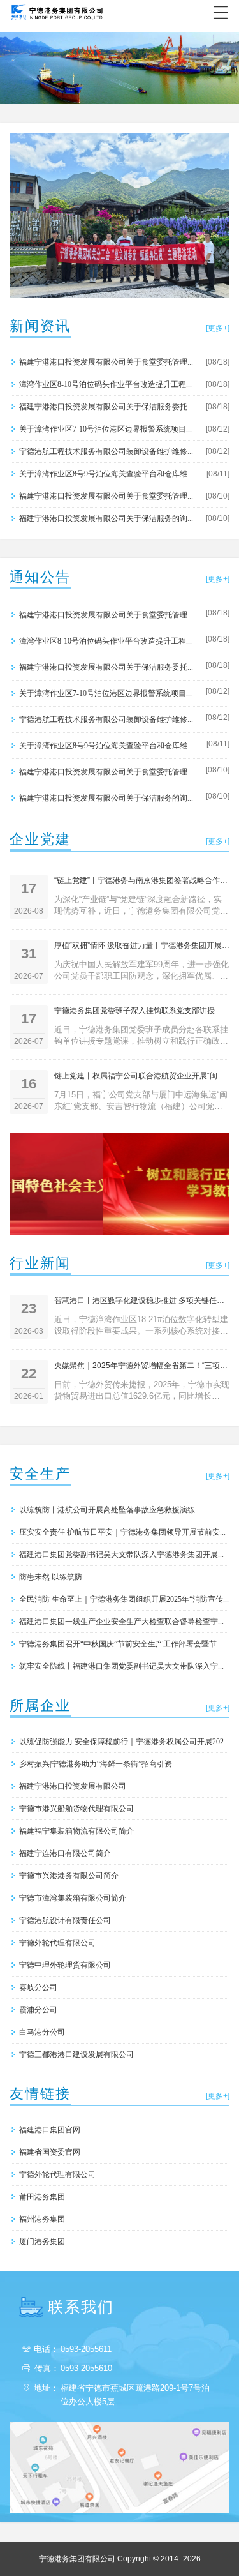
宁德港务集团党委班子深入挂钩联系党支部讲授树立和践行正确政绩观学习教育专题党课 (142, 1011)
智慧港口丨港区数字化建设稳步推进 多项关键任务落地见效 (142, 1300)
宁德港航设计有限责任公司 (65, 1920)
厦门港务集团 (42, 2241)
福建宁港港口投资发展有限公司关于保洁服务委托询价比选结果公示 (108, 406)
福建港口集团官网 (50, 2129)
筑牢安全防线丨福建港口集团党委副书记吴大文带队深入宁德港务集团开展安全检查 (124, 1666)
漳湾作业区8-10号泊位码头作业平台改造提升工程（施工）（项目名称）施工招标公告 (108, 384)
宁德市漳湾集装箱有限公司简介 (73, 1898)
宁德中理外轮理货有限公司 (65, 1965)
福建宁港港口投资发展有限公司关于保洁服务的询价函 (108, 518)
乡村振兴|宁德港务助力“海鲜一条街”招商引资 (96, 1764)
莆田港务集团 (42, 2196)
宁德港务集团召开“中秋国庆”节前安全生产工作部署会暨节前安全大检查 (124, 1644)
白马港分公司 (42, 2032)
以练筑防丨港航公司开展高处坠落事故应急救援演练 (107, 1510)
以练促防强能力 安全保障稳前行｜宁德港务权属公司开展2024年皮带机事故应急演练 (124, 1741)
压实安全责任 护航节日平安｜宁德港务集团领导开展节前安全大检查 (124, 1532)
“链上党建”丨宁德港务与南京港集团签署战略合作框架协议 (142, 880)
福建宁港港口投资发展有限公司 (73, 1786)
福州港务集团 (42, 2219)
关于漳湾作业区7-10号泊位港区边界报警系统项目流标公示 (108, 429)
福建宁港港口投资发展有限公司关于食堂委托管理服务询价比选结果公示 (108, 362)
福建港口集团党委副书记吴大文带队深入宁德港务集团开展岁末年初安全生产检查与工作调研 (124, 1554)
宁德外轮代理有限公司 (57, 1942)
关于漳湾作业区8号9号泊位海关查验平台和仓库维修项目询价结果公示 (108, 473)
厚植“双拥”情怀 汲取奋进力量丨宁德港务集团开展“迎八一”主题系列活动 (142, 945)
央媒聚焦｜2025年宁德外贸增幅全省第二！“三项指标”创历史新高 (142, 1366)
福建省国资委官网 (50, 2152)
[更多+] (218, 328)
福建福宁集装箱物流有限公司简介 (76, 1831)
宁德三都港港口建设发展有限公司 (76, 2054)
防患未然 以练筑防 (51, 1577)
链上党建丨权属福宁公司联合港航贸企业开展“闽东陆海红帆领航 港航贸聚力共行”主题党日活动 (142, 1076)
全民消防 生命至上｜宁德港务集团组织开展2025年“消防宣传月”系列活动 (124, 1599)
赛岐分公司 (38, 1987)
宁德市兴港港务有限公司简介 (69, 1875)
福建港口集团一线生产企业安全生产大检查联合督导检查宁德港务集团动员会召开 (124, 1621)
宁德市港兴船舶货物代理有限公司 (76, 1808)
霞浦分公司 (38, 2009)
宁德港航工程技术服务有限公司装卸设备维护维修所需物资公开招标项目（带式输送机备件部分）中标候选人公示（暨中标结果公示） (108, 451)
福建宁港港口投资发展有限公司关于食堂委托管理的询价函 (108, 496)
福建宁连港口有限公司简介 (65, 1853)
